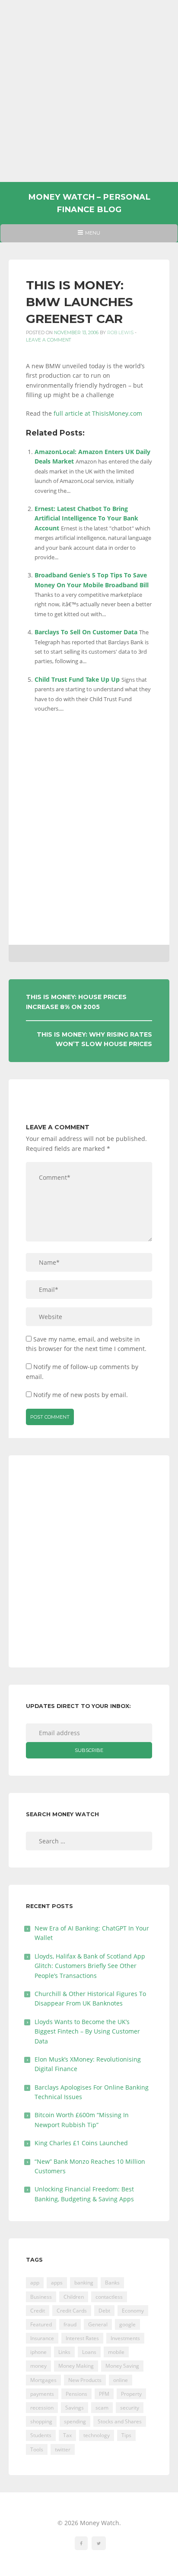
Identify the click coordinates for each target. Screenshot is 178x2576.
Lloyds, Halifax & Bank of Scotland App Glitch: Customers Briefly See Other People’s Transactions (90, 1966)
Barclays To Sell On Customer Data (86, 632)
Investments (125, 2338)
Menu (89, 236)
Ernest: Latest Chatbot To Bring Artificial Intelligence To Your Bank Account (86, 518)
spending (75, 2421)
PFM (104, 2394)
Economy (133, 2311)
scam (102, 2408)
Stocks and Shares (120, 2421)
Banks (112, 2283)
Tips (126, 2435)
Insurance (42, 2338)
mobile (116, 2352)
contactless (109, 2297)
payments (42, 2394)
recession (42, 2408)
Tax (67, 2435)
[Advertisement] (89, 91)
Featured (41, 2324)
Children (74, 2297)
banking (84, 2283)
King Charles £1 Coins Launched (81, 2143)
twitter (63, 2449)
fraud (70, 2324)
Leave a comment (49, 340)
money (38, 2366)
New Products (85, 2380)
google (127, 2324)
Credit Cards (72, 2311)
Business (41, 2297)
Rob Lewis (120, 333)
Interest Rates (82, 2338)
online (121, 2380)
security (130, 2408)
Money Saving (122, 2366)
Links (64, 2352)
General (98, 2324)
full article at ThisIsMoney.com (98, 413)
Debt (104, 2311)
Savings (75, 2408)
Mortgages (43, 2380)
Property (131, 2394)
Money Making (76, 2366)
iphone (38, 2352)
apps (57, 2283)
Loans (89, 2352)
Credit (38, 2311)
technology (97, 2435)
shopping (41, 2421)
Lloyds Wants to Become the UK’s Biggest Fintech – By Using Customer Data (87, 2031)
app (35, 2283)
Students (41, 2435)
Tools (37, 2449)
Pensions (76, 2394)
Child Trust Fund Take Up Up (77, 679)
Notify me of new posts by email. (81, 1395)
